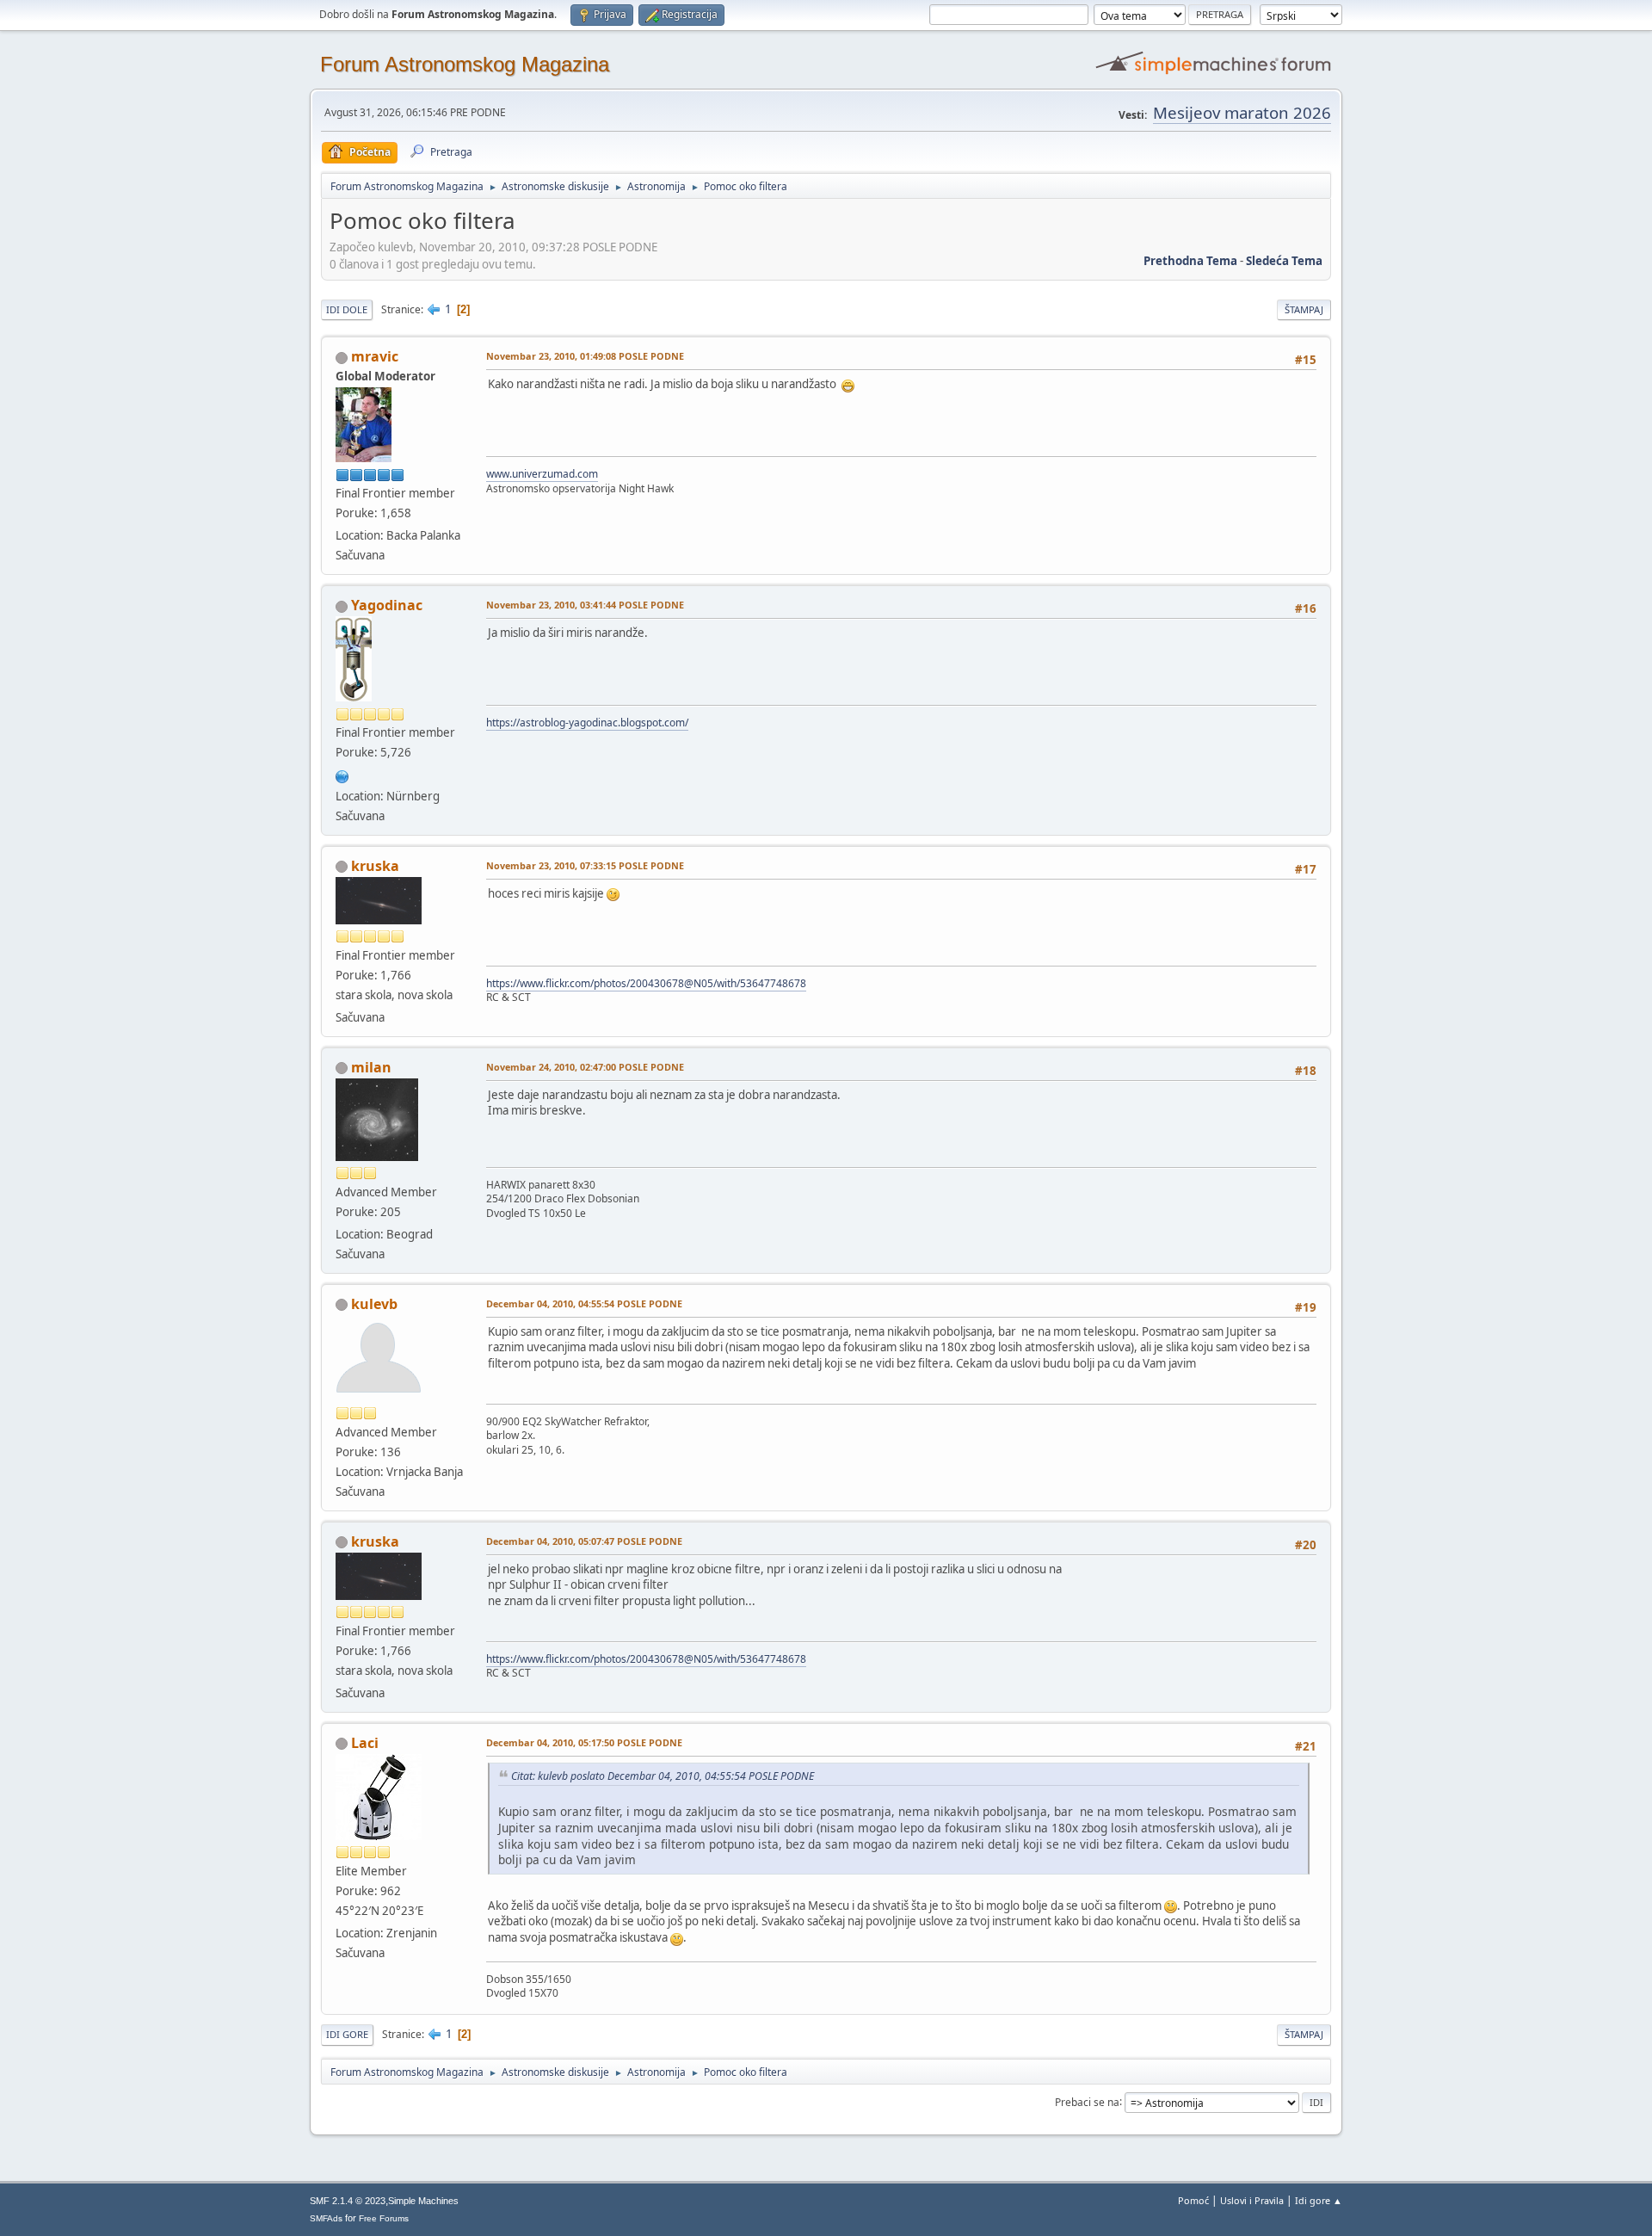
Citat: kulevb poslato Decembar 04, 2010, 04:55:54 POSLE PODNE (663, 1776)
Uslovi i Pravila (1252, 2200)
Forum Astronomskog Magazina (465, 64)
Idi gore (347, 2034)
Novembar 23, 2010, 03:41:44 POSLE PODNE (585, 605)
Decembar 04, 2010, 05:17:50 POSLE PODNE (584, 1742)
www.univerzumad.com (542, 474)
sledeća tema (1284, 261)
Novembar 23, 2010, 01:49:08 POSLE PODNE (585, 356)
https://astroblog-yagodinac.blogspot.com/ (587, 723)
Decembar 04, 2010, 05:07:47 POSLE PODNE (584, 1541)
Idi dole (347, 309)
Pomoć (1193, 2200)
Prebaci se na (1087, 2101)
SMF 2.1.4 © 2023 (348, 2201)
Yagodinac (387, 605)
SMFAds (326, 2218)
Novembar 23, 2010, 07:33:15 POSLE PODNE (585, 865)
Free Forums (384, 2218)
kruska (375, 866)
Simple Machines (423, 2201)
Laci (365, 1743)
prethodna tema (1190, 261)
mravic (375, 356)
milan (371, 1067)
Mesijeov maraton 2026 (1242, 112)
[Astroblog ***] (342, 775)
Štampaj (1304, 309)
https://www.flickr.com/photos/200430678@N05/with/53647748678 (646, 983)
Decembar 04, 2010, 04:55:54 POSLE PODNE (584, 1303)
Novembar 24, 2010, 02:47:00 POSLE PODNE (585, 1067)
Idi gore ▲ (1319, 2200)
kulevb (374, 1304)
